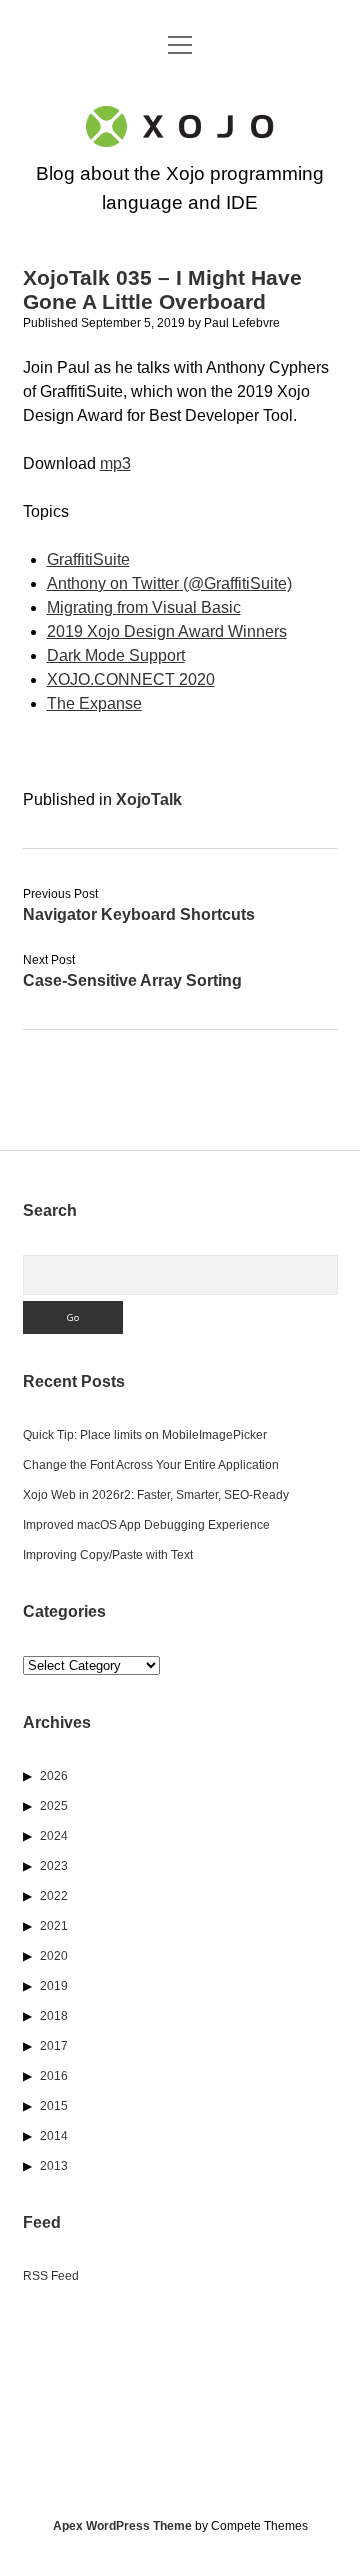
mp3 (115, 463)
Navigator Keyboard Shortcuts (139, 914)
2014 (54, 2136)
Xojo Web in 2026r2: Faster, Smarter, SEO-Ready (156, 1495)
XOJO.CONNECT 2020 (131, 679)
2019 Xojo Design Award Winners (167, 631)
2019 (54, 1986)
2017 (54, 2046)
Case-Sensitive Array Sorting (132, 980)
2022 (54, 1896)
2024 (54, 1836)
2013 (54, 2166)
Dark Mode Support (116, 655)
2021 (54, 1926)
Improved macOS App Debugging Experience (146, 1525)
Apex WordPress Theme (122, 2526)
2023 (54, 1866)
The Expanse (94, 703)
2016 (54, 2076)
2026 (54, 1776)
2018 (54, 2016)
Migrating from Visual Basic (144, 607)
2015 (54, 2106)
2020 (54, 1956)
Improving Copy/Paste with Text (108, 1555)
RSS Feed (51, 2276)
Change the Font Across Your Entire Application (151, 1465)
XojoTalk (149, 799)
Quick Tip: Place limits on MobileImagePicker (145, 1435)
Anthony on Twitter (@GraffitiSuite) (169, 583)
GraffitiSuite (88, 559)
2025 (54, 1806)
